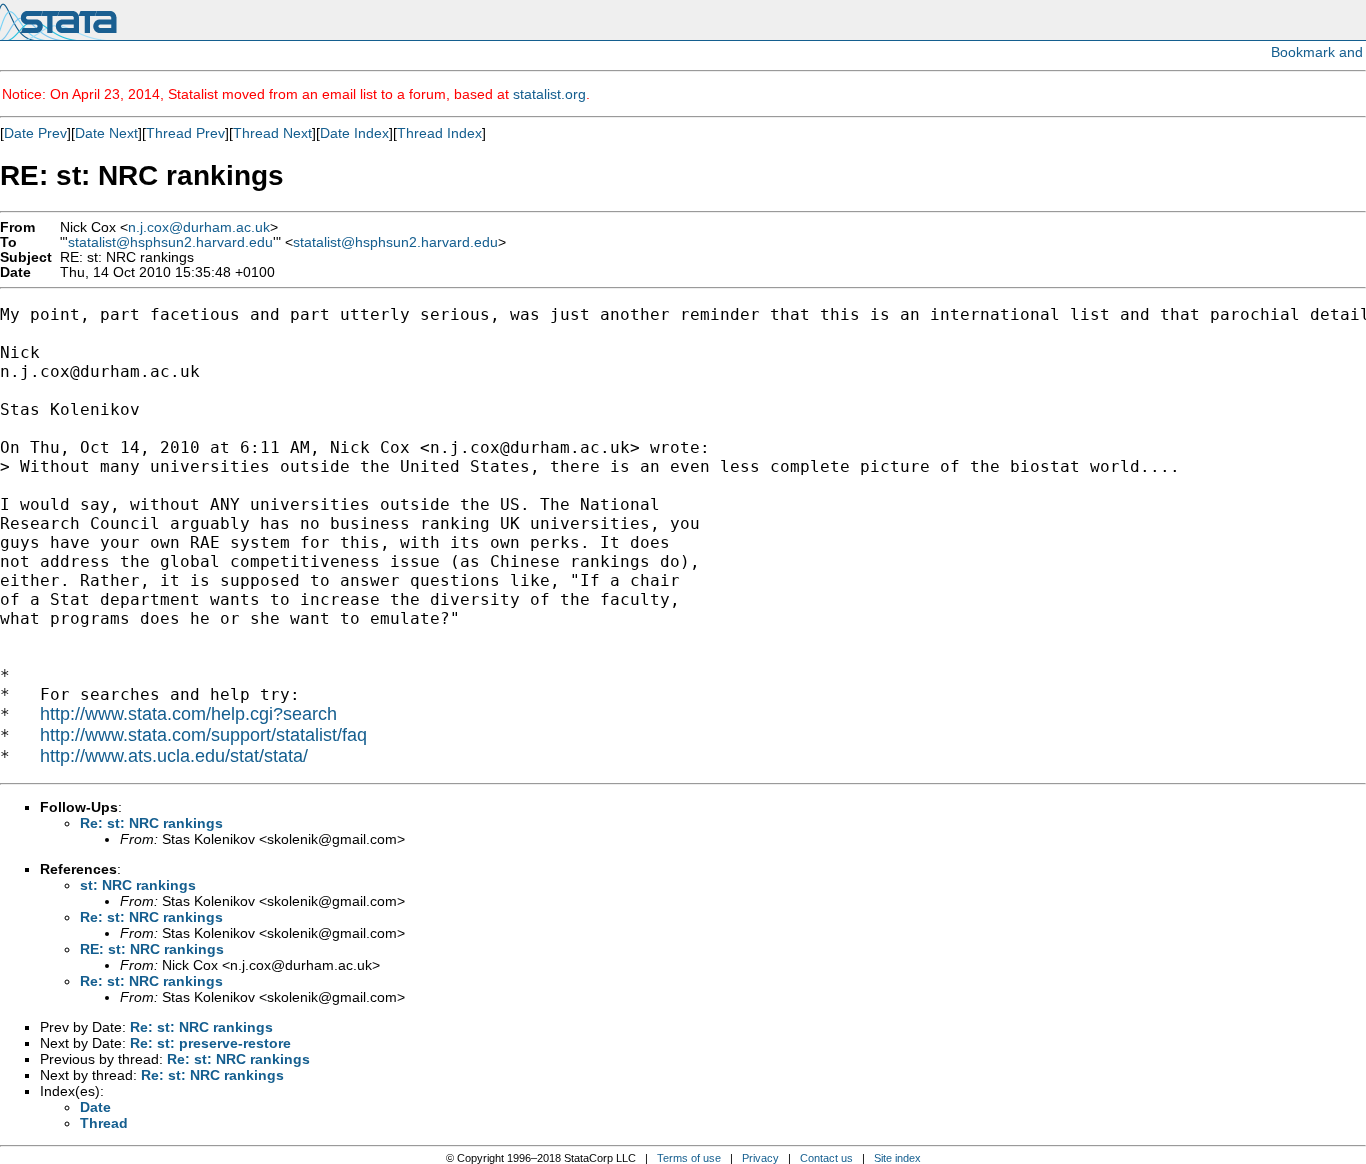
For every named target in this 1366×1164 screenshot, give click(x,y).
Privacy (760, 1158)
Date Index (354, 133)
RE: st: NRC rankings (152, 949)
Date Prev (35, 133)
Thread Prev (185, 133)
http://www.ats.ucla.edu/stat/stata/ (174, 756)
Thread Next (272, 133)
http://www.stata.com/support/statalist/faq (203, 735)
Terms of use (689, 1158)
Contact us (826, 1158)
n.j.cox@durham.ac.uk (199, 227)
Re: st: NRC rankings (151, 823)
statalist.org (549, 94)
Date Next (106, 133)
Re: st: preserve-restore (210, 1043)
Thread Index (439, 133)
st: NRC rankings (138, 885)
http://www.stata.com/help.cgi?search (188, 714)
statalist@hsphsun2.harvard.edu (170, 242)
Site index (897, 1158)
